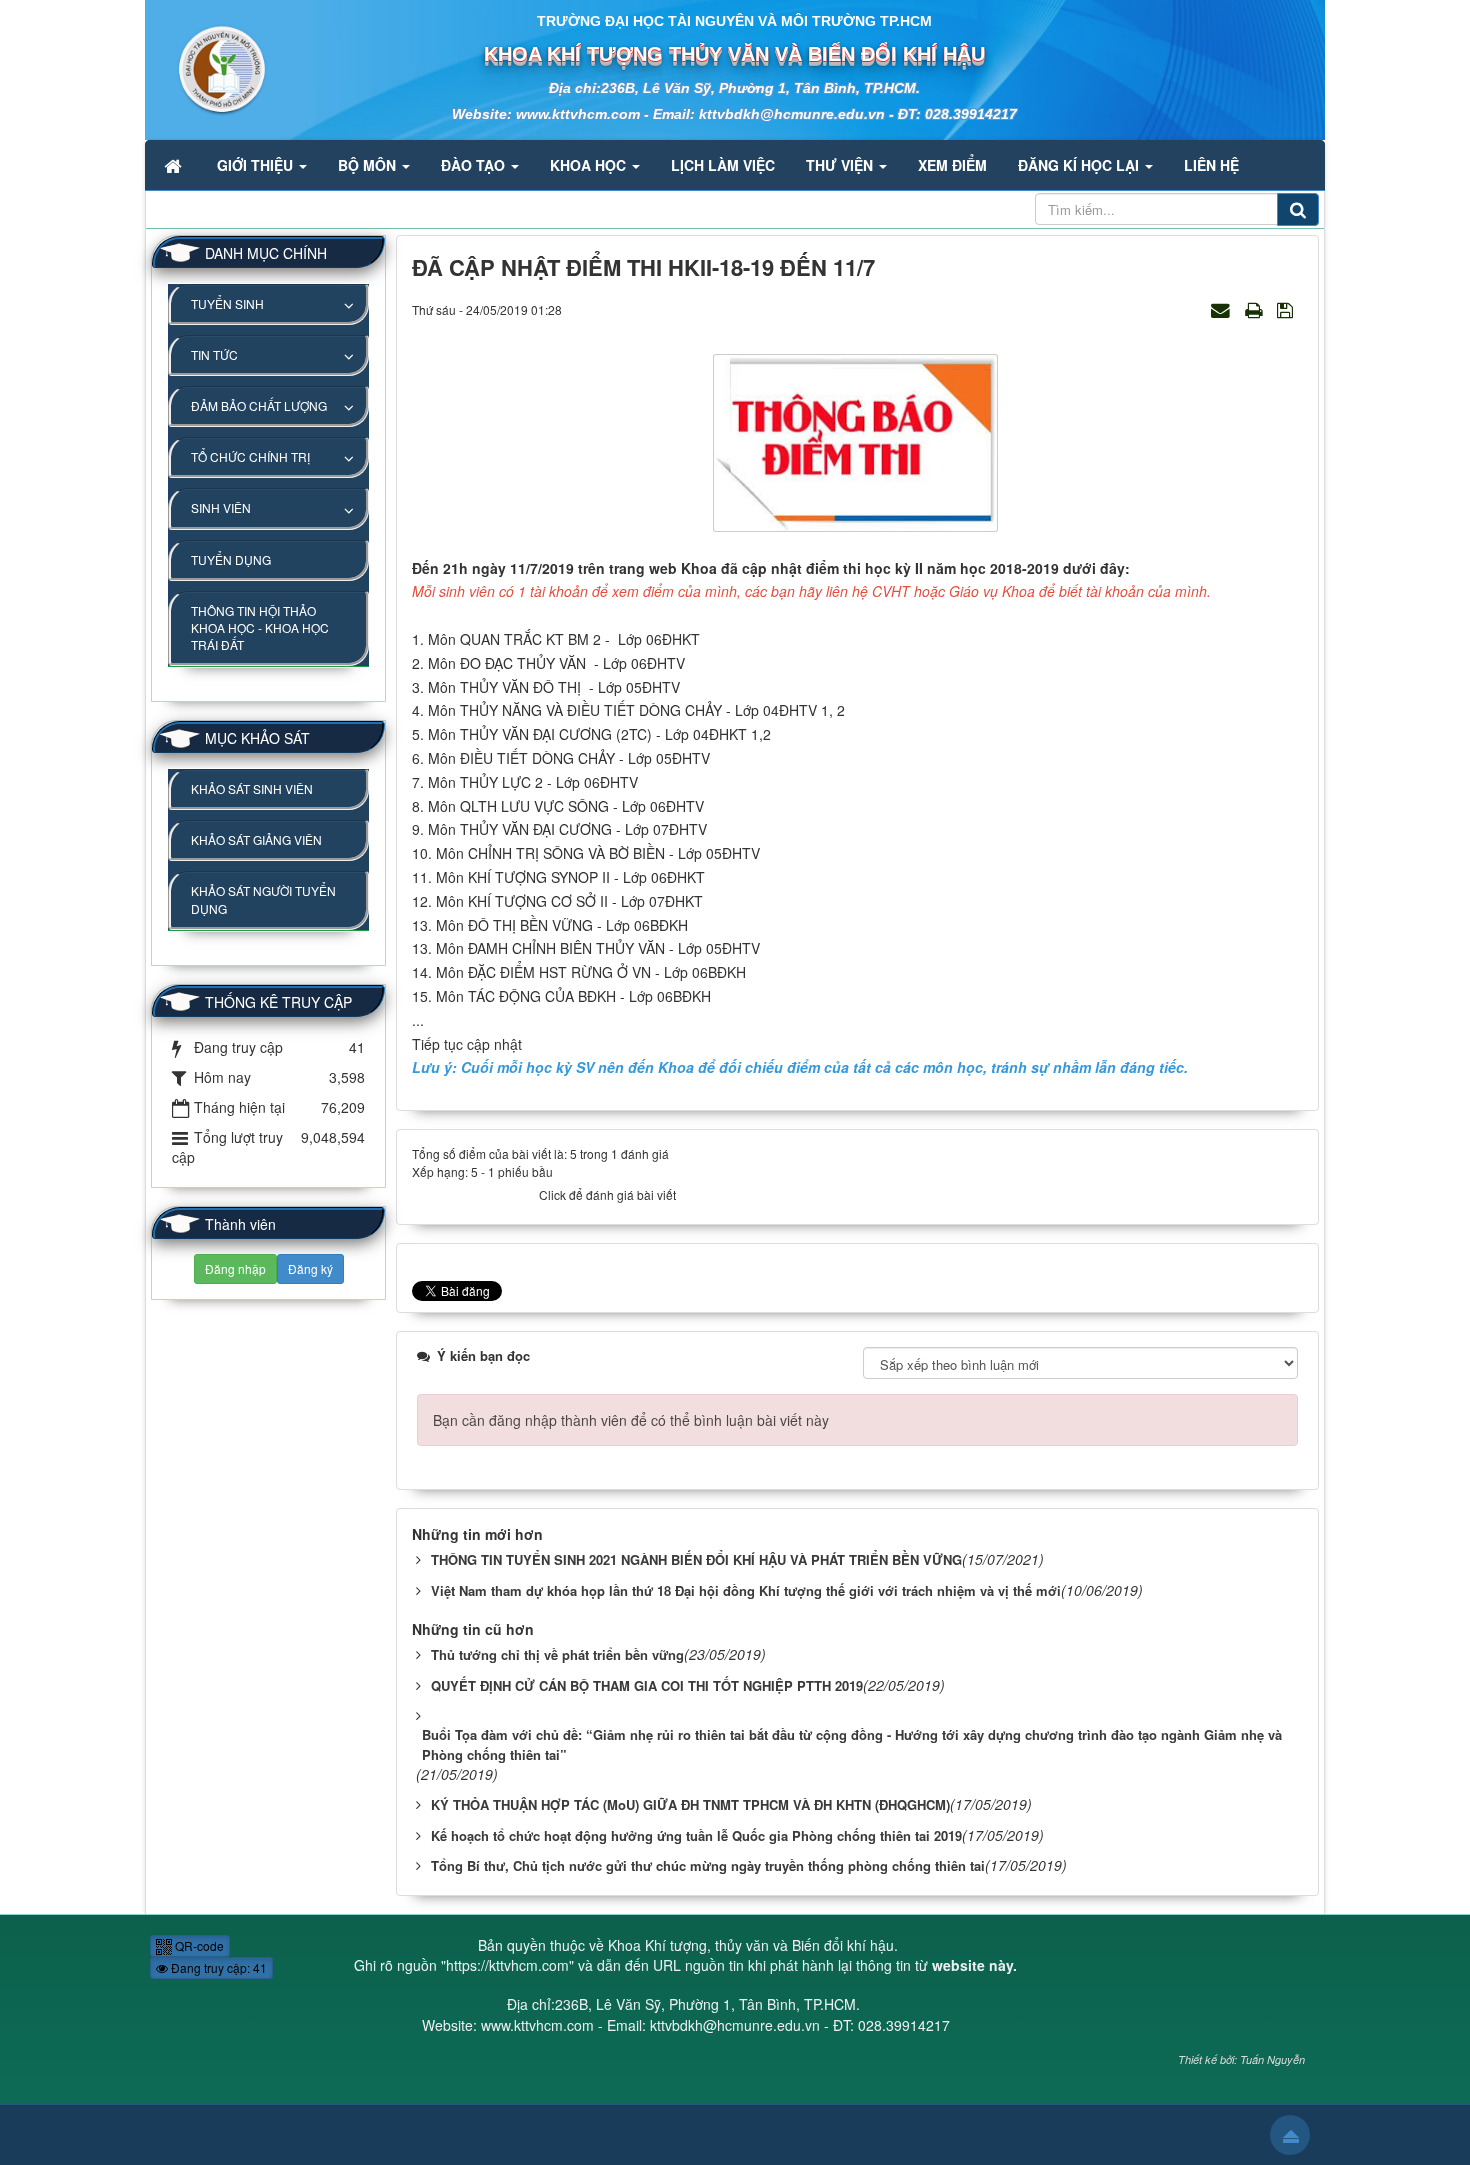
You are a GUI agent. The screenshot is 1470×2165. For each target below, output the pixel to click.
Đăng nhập (235, 1268)
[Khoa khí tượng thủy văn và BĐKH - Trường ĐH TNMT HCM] (206, 68)
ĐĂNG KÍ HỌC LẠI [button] (1080, 165)
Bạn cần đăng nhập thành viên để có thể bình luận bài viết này (631, 1420)
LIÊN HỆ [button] (1211, 165)
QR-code (198, 1945)
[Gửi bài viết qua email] (1223, 309)
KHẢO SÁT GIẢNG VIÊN (256, 839)
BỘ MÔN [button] (369, 165)
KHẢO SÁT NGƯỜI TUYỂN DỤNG (263, 899)
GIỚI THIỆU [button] (257, 165)
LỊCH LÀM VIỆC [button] (723, 165)
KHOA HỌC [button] (590, 165)
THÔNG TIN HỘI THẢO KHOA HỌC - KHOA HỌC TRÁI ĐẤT (260, 627)
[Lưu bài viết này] (1287, 309)
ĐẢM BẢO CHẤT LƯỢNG (259, 405)
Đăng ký (310, 1268)
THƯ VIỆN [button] (841, 165)
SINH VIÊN (221, 507)
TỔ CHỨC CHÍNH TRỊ (250, 456)
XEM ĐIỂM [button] (952, 165)
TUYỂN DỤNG (231, 559)
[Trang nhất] (175, 165)
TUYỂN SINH (227, 303)
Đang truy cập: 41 (217, 1967)
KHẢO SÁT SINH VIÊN (252, 788)
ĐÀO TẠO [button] (475, 165)
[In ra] (1256, 309)
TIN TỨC (214, 354)
